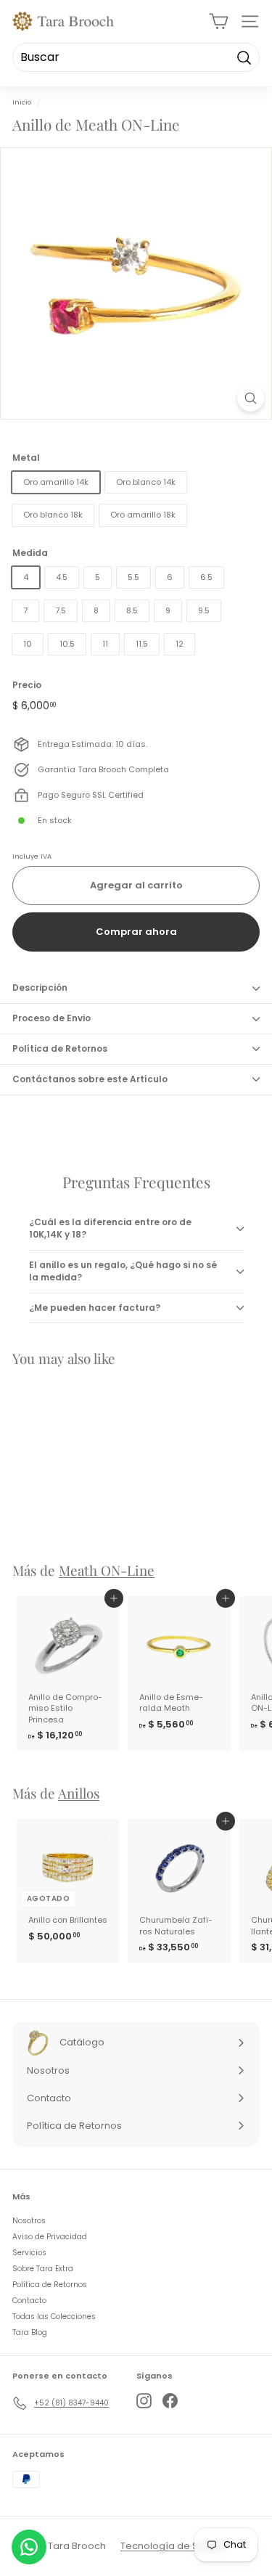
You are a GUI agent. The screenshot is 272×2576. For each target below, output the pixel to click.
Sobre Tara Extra (43, 2269)
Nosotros (29, 2221)
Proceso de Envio (51, 1018)
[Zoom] (251, 398)
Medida (30, 553)
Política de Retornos (60, 1048)
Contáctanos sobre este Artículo (90, 1079)
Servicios (29, 2253)
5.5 (133, 577)
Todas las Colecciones (54, 2317)
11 (105, 644)
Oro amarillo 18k (143, 515)
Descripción (40, 988)
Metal (26, 458)
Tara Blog (30, 2332)
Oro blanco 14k (146, 482)
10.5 (67, 644)
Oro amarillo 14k (56, 482)
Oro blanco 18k (53, 515)
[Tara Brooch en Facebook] (170, 2401)
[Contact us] (29, 2547)
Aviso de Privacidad (50, 2237)
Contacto (29, 2301)
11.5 (142, 644)
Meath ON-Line (107, 1570)
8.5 (132, 610)
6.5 (206, 577)
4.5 (62, 577)
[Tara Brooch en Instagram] (144, 2401)
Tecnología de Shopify (174, 2546)
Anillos (79, 1793)
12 (180, 644)
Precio (27, 685)
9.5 (204, 610)
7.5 (61, 610)
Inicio (22, 102)
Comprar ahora (136, 932)
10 (28, 644)
